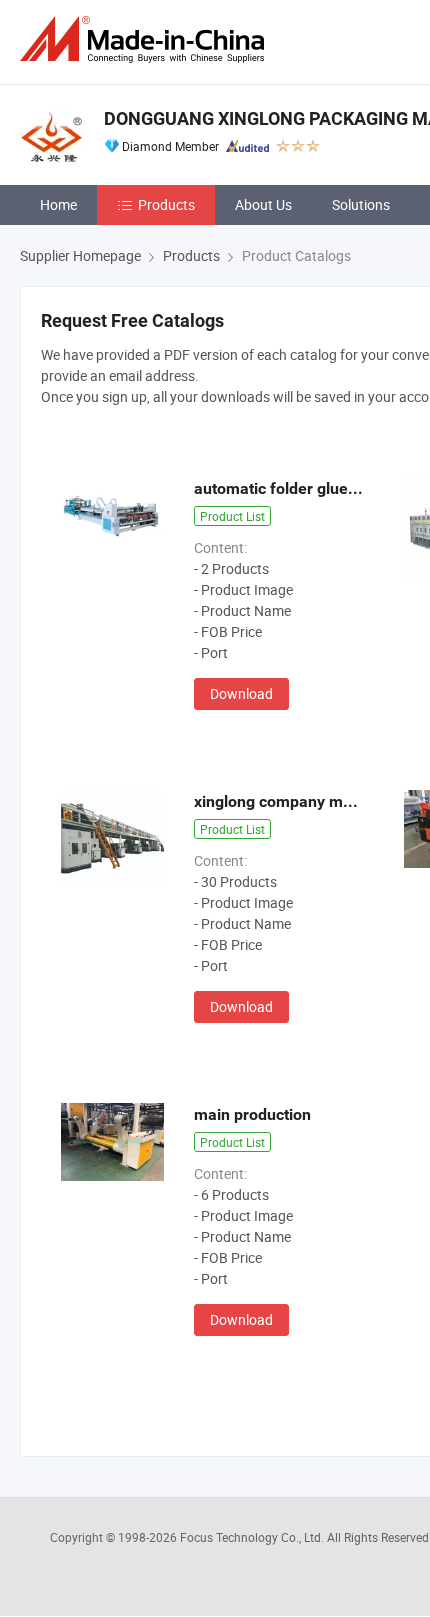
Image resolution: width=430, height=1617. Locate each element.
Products (166, 204)
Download (241, 693)
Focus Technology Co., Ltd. (253, 1537)
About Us (263, 204)
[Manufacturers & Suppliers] (146, 39)
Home (58, 204)
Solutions (361, 204)
